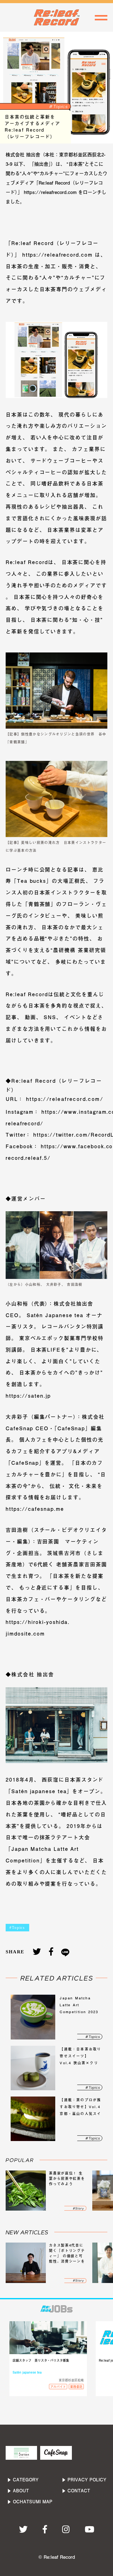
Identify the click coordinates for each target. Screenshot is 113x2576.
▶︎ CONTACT (76, 2491)
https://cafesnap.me (35, 1509)
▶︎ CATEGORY (23, 2480)
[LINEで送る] (65, 1952)
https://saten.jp (28, 1396)
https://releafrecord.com (56, 255)
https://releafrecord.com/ (64, 1099)
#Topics (17, 1928)
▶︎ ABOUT (18, 2491)
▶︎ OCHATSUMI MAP (30, 2502)
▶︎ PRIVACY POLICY (84, 2480)
